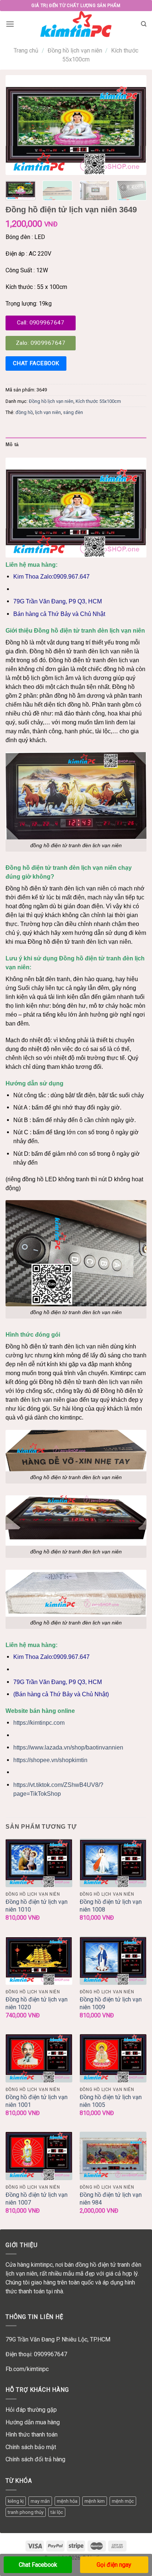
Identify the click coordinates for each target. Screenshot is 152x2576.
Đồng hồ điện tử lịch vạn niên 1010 (37, 1906)
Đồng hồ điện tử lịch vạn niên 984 (111, 2199)
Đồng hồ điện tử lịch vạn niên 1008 (111, 1906)
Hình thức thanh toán (32, 2434)
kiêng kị (16, 2501)
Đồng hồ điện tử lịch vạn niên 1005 (111, 2101)
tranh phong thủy (26, 2512)
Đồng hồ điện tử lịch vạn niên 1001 (37, 2101)
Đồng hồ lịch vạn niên (75, 50)
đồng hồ (24, 412)
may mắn (40, 2501)
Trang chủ (26, 50)
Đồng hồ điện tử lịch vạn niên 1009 (111, 2003)
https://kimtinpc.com (39, 1723)
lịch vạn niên (48, 412)
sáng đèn (73, 412)
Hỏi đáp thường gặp (31, 2410)
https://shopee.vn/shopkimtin (50, 1760)
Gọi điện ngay (114, 2565)
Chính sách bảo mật (31, 2447)
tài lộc (57, 2512)
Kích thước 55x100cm (98, 401)
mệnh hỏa (67, 2501)
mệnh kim (95, 2501)
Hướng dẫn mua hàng (33, 2422)
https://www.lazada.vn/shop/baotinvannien (68, 1747)
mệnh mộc (123, 2501)
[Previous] (18, 125)
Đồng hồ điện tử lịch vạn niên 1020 (37, 2003)
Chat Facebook (38, 2565)
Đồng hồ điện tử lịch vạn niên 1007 (37, 2199)
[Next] (134, 125)
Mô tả (12, 445)
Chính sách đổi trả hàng (35, 2459)
